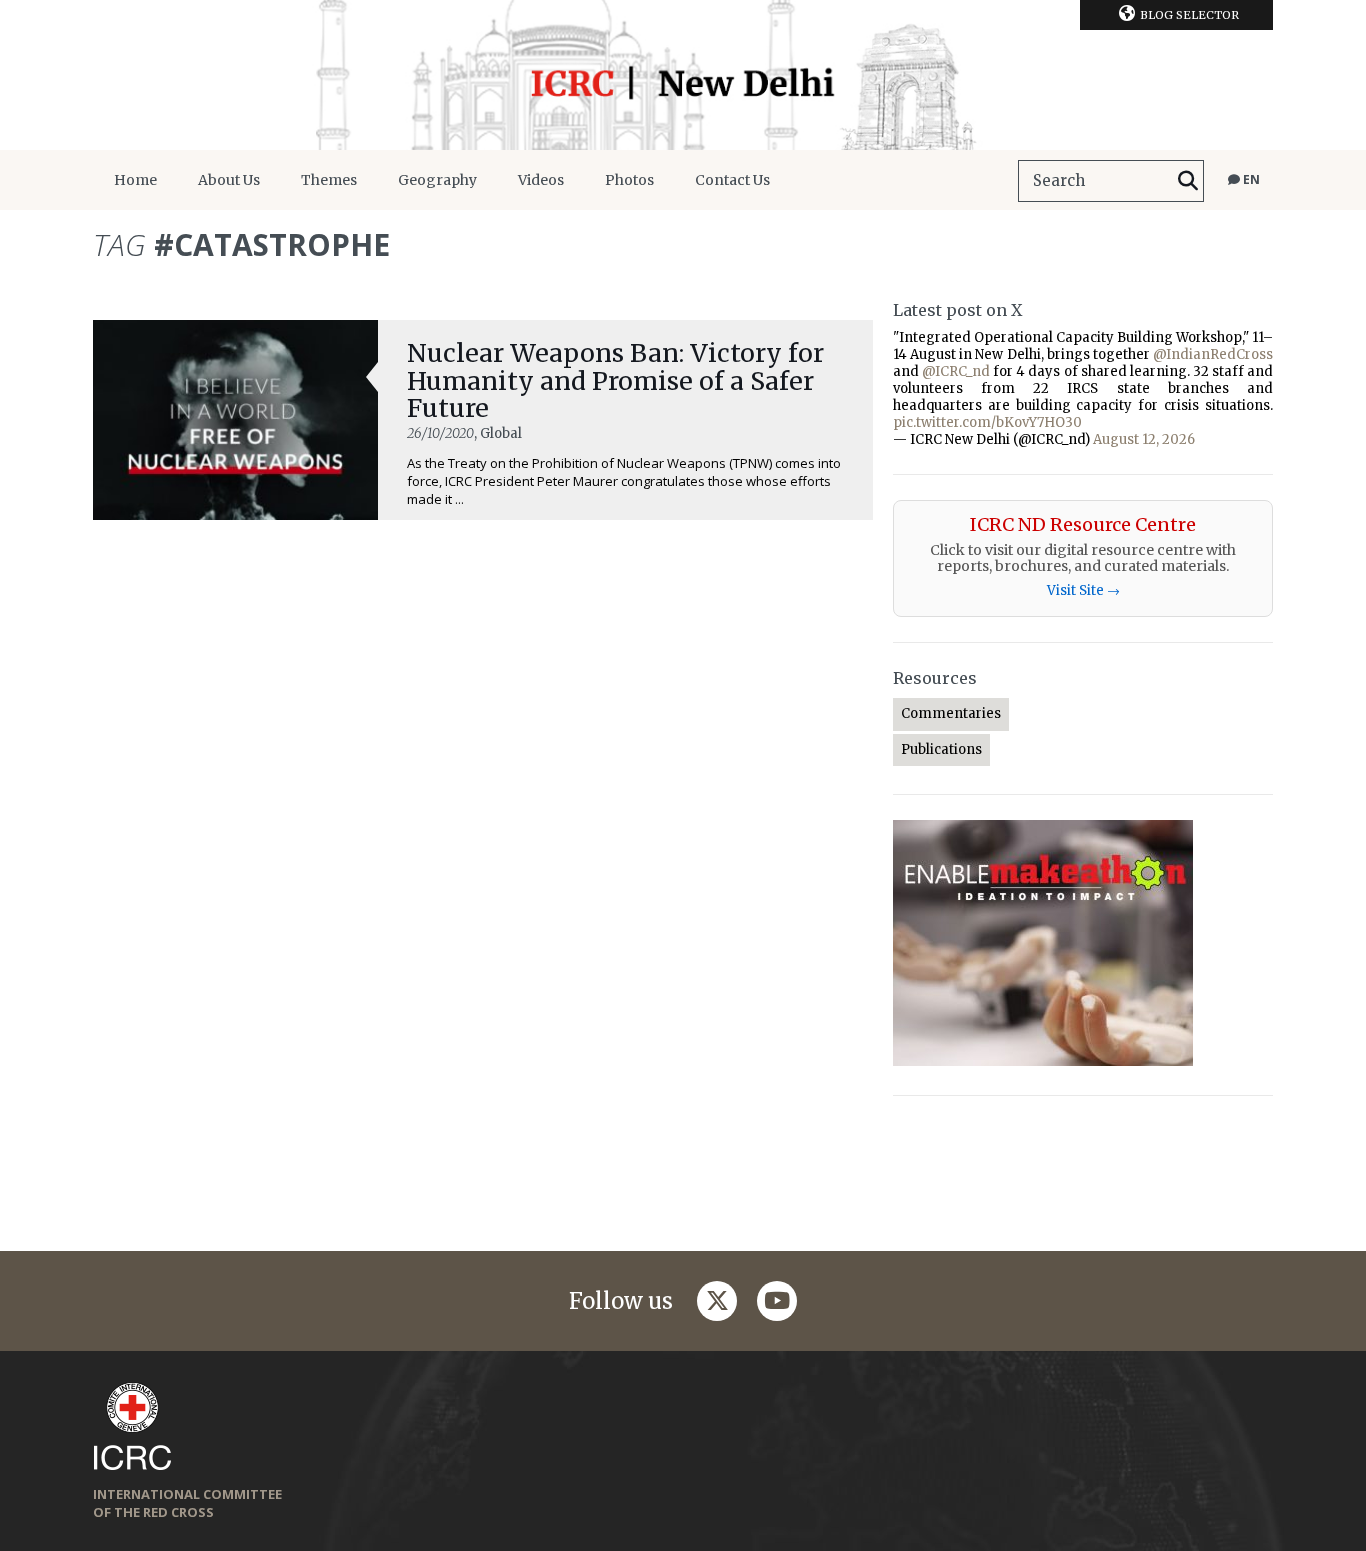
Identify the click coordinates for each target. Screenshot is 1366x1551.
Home (135, 180)
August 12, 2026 (1144, 439)
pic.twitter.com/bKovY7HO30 (987, 422)
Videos (541, 180)
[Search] (1188, 181)
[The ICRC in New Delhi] (683, 75)
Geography (437, 180)
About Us (229, 180)
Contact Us (732, 180)
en (1250, 179)
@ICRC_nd (956, 371)
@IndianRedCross (1213, 354)
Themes (329, 180)
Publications (941, 749)
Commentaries (951, 713)
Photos (629, 180)
